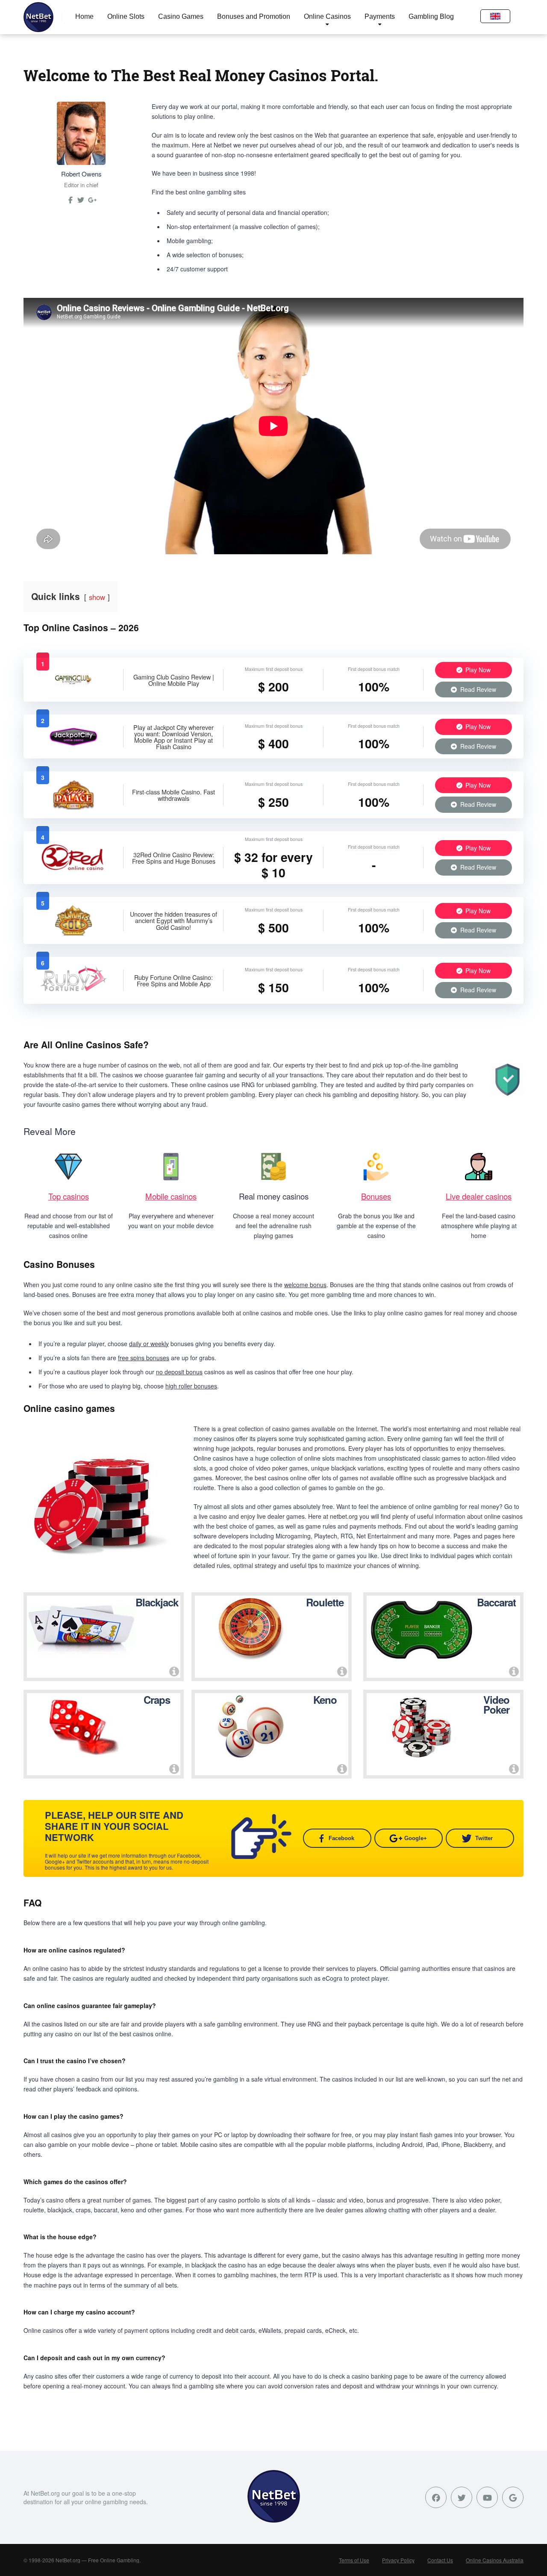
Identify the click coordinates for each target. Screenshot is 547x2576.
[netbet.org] (38, 17)
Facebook (341, 1838)
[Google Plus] (513, 2497)
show (97, 597)
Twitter (484, 1838)
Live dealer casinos (479, 1196)
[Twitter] (81, 203)
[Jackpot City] (74, 745)
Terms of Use (354, 2560)
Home (84, 16)
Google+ (416, 1838)
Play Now (477, 670)
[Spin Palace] (74, 807)
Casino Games (181, 16)
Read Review (477, 689)
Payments (380, 16)
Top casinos (69, 1196)
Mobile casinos (171, 1196)
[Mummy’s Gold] (73, 933)
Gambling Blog (431, 16)
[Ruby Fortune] (74, 993)
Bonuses (376, 1196)
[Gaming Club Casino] (74, 688)
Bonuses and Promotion (254, 16)
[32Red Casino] (74, 870)
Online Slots (126, 16)
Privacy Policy (398, 2560)
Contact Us (440, 2560)
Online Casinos (327, 16)
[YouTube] (487, 2497)
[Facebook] (436, 2497)
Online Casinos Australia (495, 2560)
